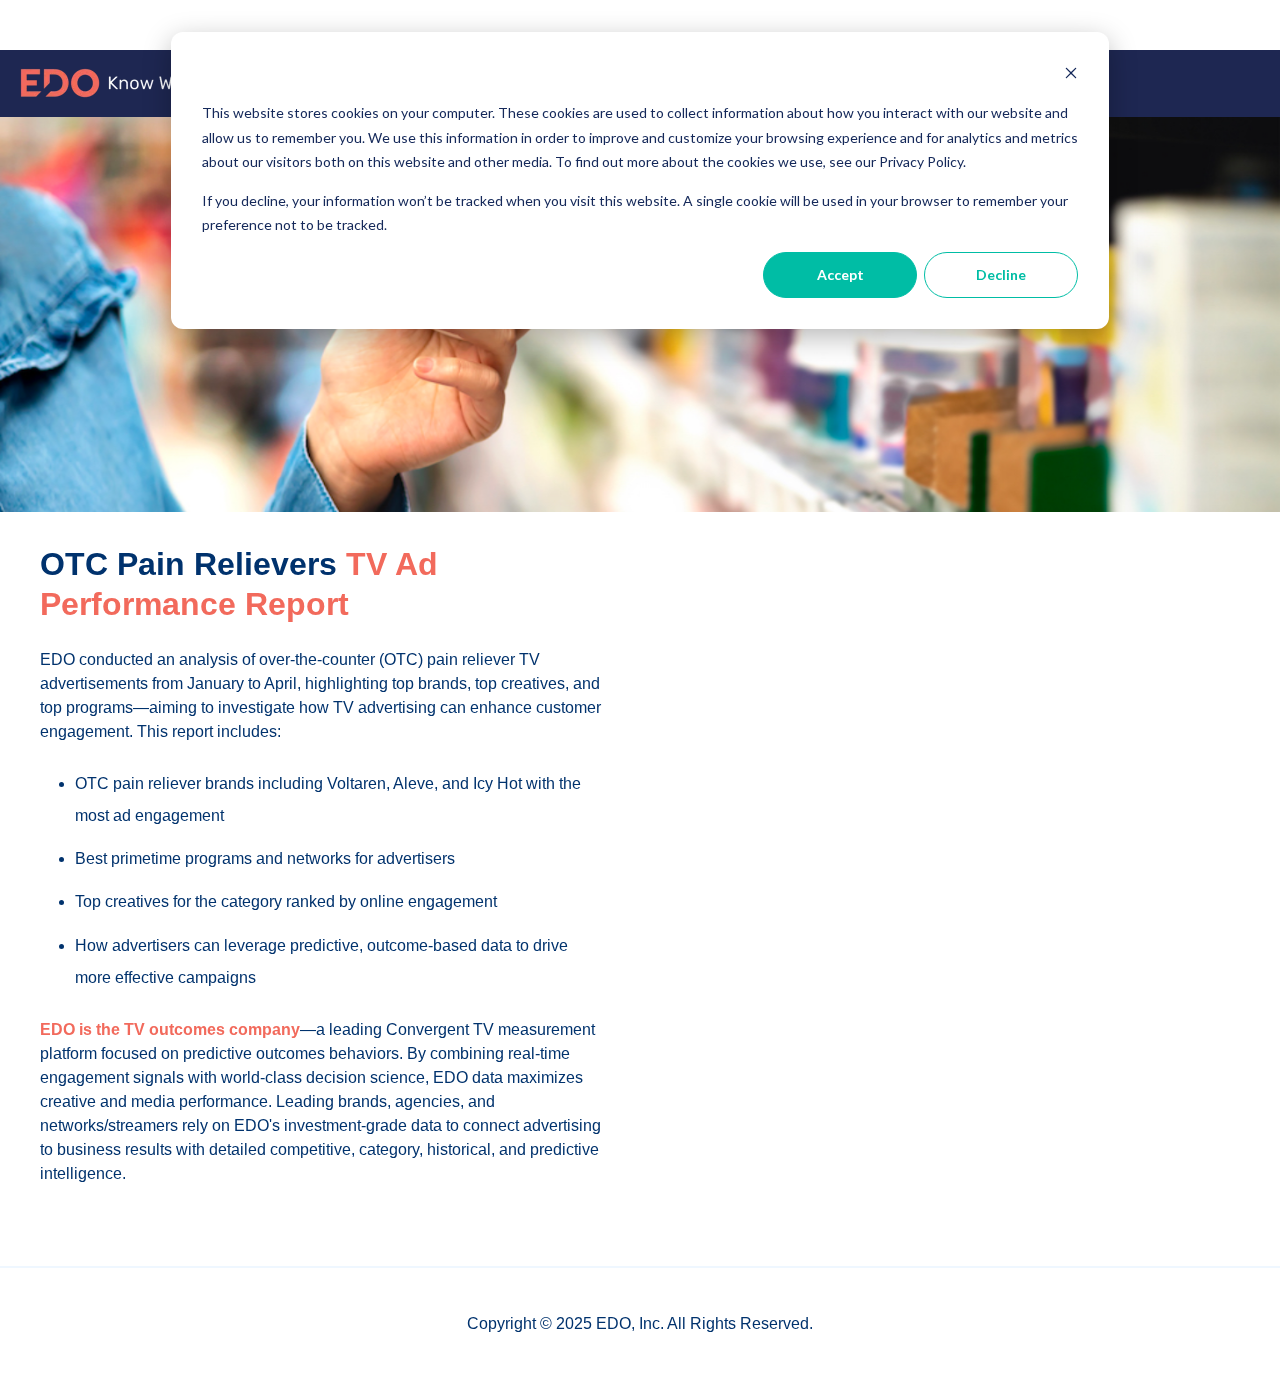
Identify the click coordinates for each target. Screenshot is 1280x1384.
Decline (1001, 274)
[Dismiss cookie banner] (1071, 75)
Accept (840, 274)
